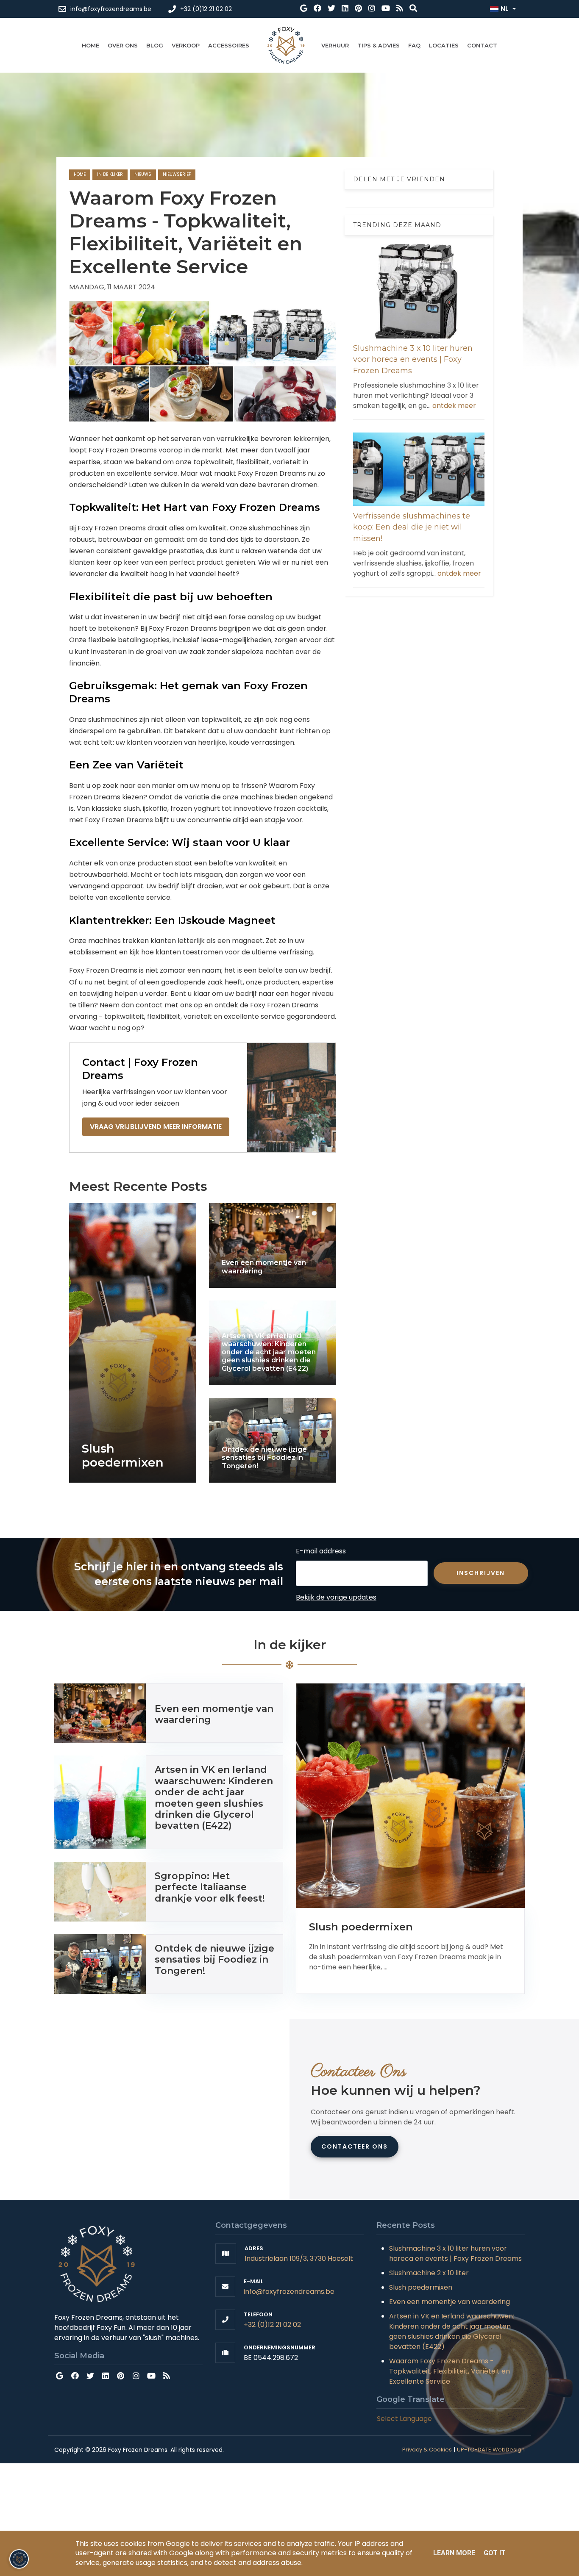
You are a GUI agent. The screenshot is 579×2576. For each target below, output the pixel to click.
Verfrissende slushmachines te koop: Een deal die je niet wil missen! (412, 527)
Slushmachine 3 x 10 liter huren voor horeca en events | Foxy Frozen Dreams (413, 359)
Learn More (454, 2553)
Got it (495, 2553)
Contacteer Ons (355, 2146)
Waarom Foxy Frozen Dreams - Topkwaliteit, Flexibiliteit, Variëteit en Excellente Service (450, 2371)
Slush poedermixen (421, 2287)
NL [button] (505, 9)
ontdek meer (454, 405)
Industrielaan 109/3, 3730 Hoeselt (299, 2259)
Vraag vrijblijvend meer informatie (156, 1127)
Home (80, 174)
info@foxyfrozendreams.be (289, 2292)
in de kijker (110, 174)
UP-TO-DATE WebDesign (491, 2450)
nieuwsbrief (177, 174)
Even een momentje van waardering (450, 2302)
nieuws (143, 174)
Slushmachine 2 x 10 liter (429, 2273)
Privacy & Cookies (427, 2450)
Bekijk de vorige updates (336, 1597)
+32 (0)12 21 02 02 (272, 2325)
